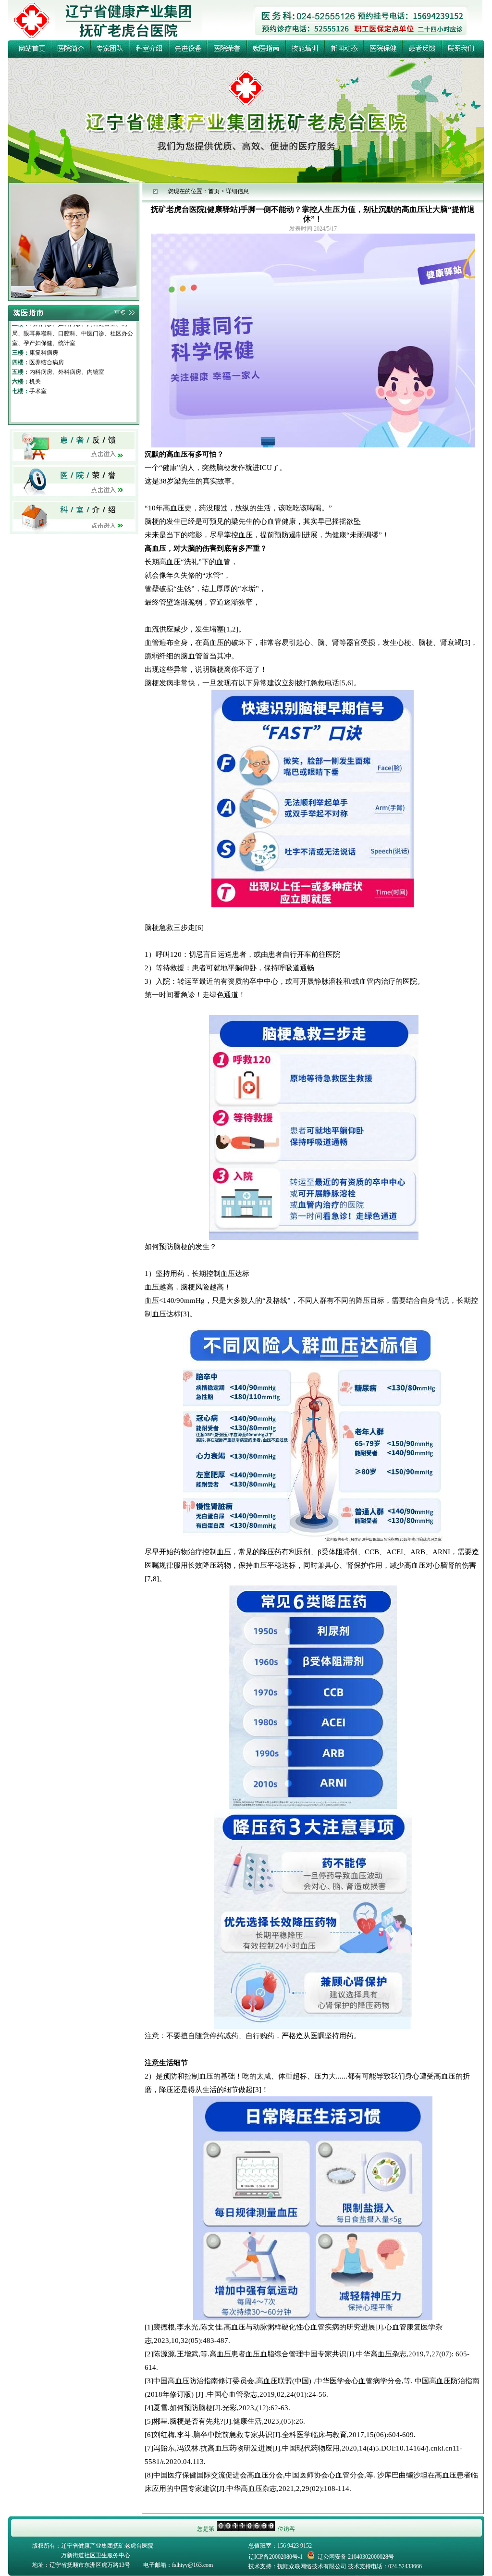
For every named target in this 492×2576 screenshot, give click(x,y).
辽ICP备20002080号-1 (276, 2557)
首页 (214, 191)
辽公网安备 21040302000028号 (356, 2557)
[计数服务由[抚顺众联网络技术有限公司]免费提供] (246, 2529)
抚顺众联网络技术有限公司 (312, 2566)
